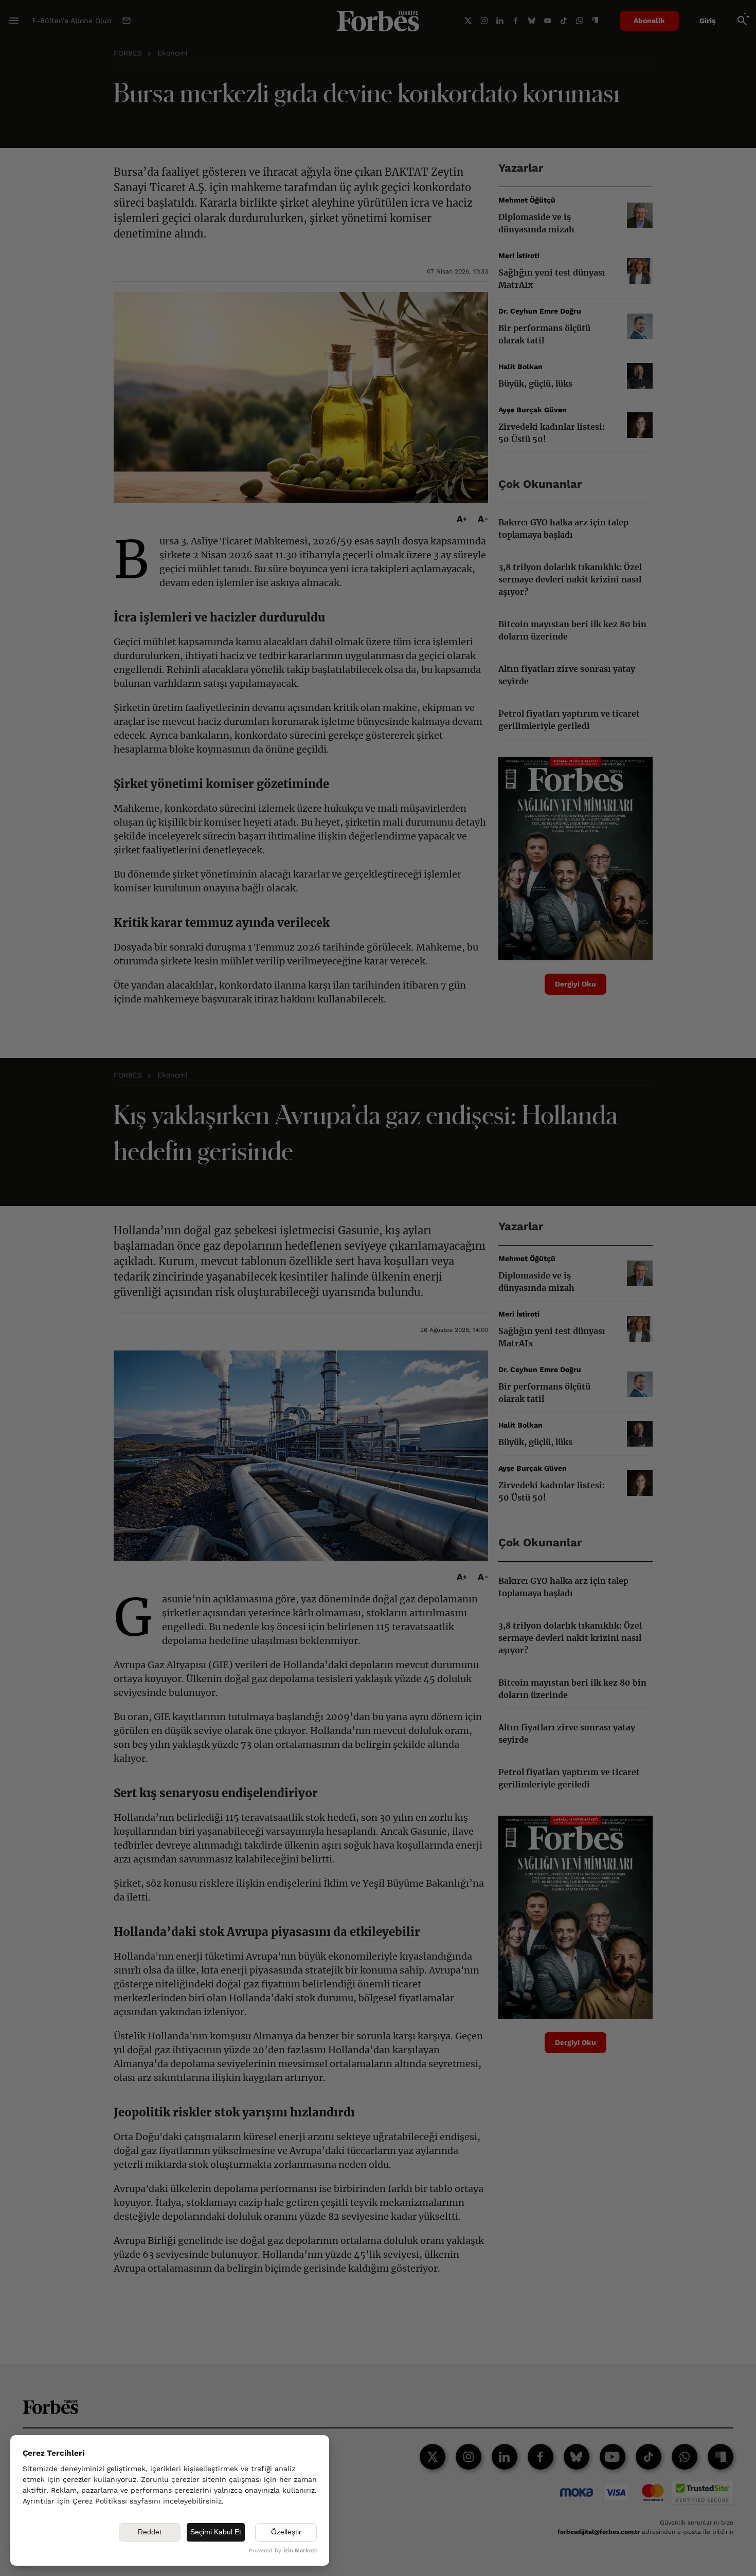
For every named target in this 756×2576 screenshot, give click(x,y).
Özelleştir (286, 2532)
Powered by (283, 2551)
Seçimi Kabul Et (216, 2532)
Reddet (150, 2532)
